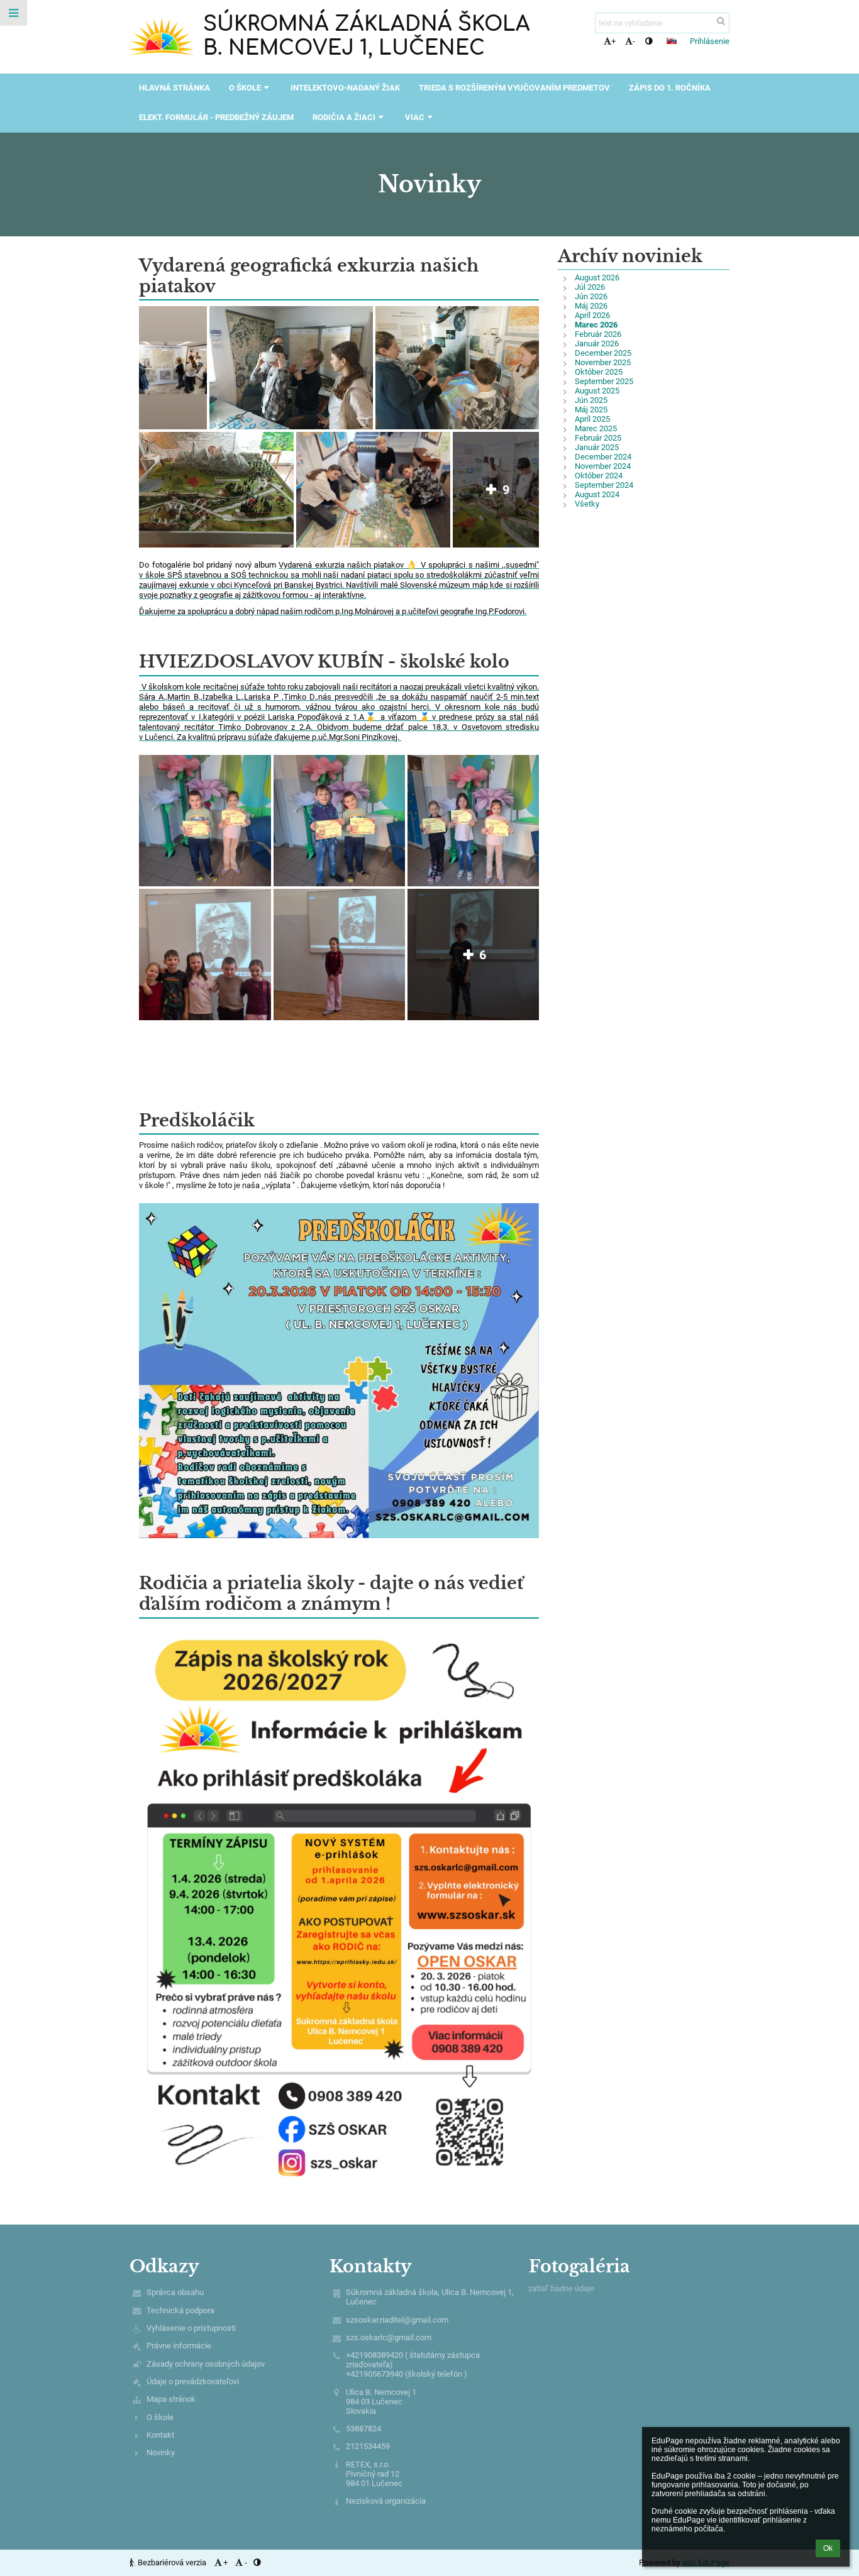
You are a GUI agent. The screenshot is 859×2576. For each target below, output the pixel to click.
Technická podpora (180, 2310)
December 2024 (603, 457)
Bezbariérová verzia (172, 2562)
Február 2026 (598, 334)
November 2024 (603, 466)
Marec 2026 (596, 325)
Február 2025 (598, 438)
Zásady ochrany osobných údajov (206, 2364)
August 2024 (597, 494)
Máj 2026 (591, 306)
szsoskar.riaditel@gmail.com (397, 2320)
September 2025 (604, 381)
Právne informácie (179, 2346)
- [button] (634, 41)
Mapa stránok (171, 2399)
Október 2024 (599, 476)
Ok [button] (828, 2548)
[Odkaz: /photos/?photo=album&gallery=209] (140, 687)
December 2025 (603, 353)
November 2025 (603, 362)
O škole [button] (245, 88)
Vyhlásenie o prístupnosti (191, 2328)
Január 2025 (597, 447)
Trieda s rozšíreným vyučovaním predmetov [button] (514, 88)
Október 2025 (599, 372)
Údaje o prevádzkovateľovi (193, 2381)
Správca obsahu (175, 2292)
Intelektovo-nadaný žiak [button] (345, 88)
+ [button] (613, 41)
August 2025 (597, 391)
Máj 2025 (591, 410)
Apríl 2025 (592, 419)
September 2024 (604, 485)
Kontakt (160, 2435)
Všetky (587, 504)
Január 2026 (597, 344)
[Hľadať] (721, 21)
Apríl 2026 (592, 315)
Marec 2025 (596, 428)
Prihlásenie (710, 41)
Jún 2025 (591, 400)
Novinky (161, 2452)
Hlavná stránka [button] (175, 88)
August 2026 (597, 278)
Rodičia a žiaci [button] (344, 117)
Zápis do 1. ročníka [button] (670, 88)
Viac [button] (415, 117)
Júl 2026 (590, 287)
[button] (649, 41)
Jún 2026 (591, 296)
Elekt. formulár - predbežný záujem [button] (216, 117)
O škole (160, 2417)
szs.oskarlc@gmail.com (389, 2337)
